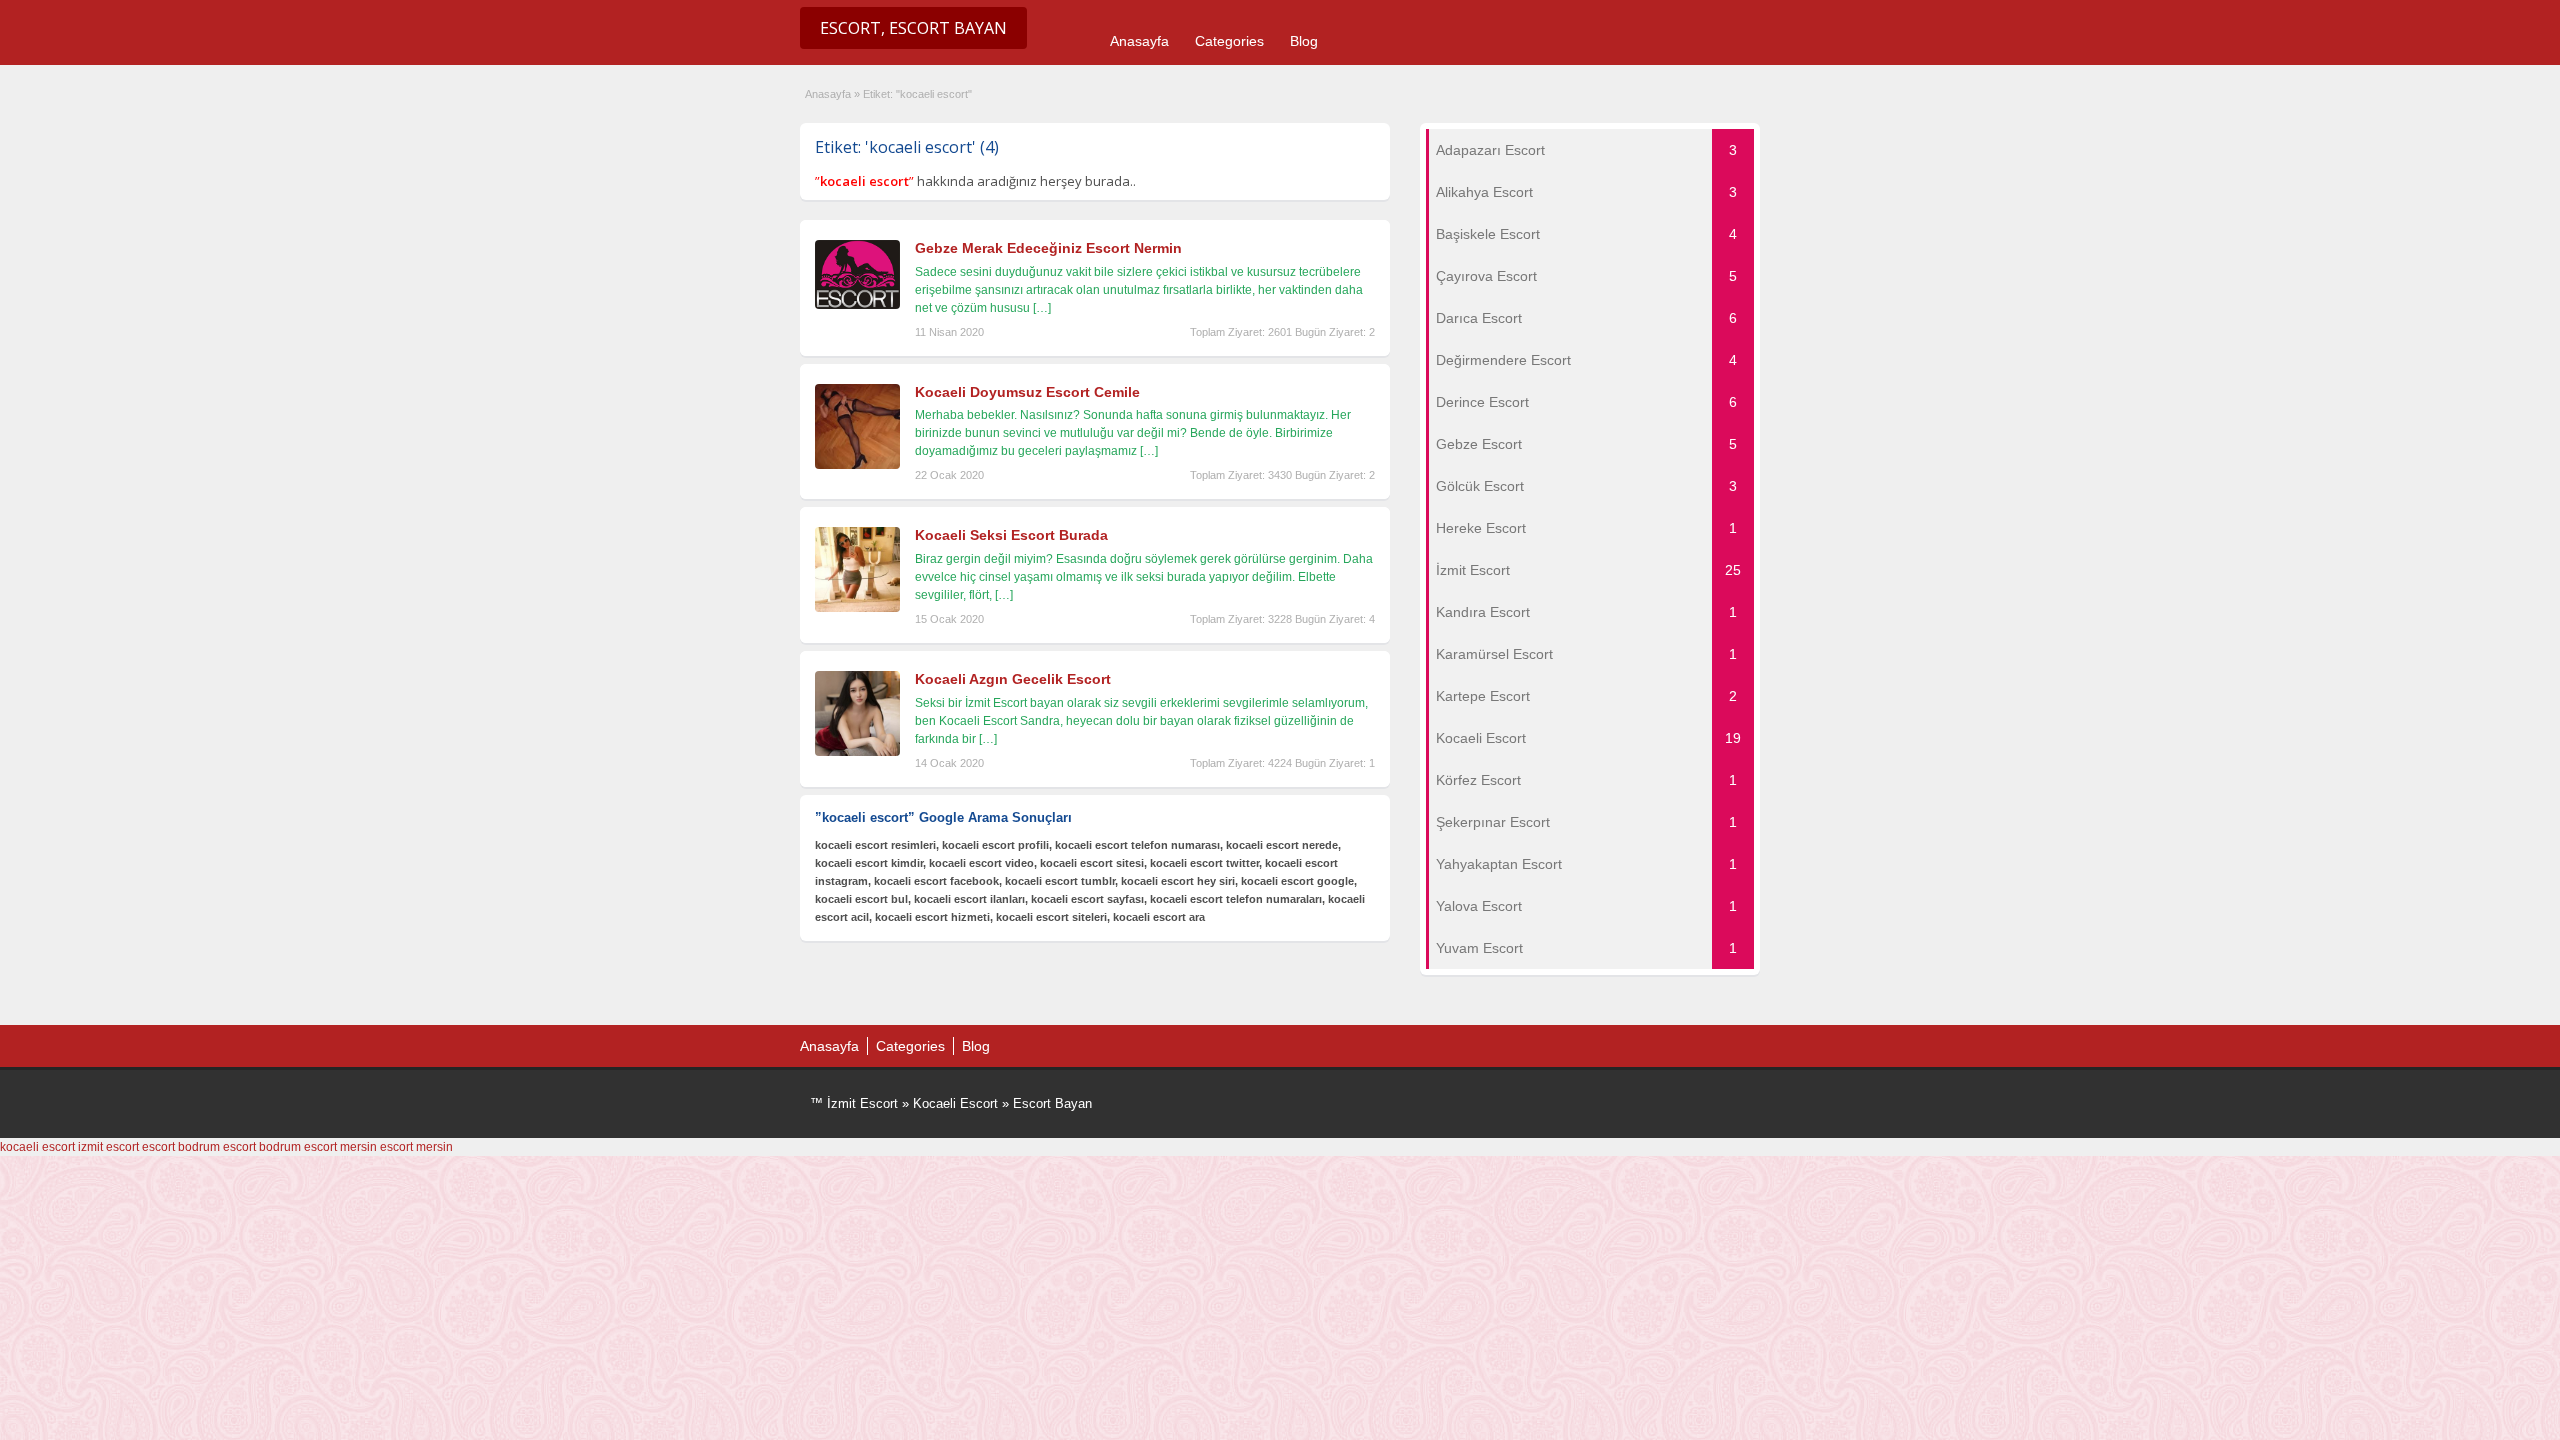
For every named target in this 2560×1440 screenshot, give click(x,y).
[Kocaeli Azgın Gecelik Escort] (857, 752)
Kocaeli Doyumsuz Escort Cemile (1027, 392)
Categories (1229, 41)
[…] (1042, 308)
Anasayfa (1139, 41)
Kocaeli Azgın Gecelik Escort (1013, 679)
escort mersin (340, 1147)
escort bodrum (181, 1147)
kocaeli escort (37, 1147)
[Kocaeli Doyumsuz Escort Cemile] (857, 465)
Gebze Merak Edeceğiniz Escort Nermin (1048, 248)
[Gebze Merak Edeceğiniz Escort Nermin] (857, 305)
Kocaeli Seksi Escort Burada (1011, 535)
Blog (1304, 41)
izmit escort (108, 1147)
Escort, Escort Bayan (913, 28)
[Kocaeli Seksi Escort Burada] (857, 608)
